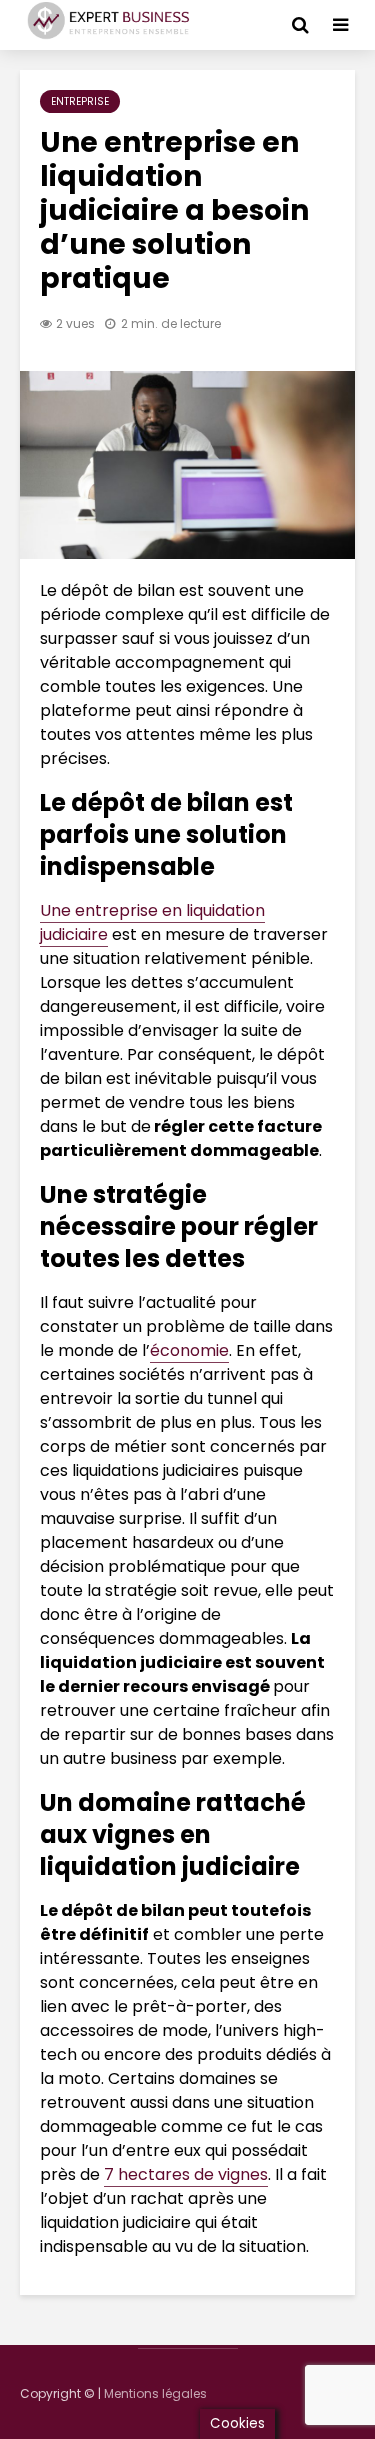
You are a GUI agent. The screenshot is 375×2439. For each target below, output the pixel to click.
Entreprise (80, 101)
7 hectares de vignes (186, 2174)
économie (189, 1350)
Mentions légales (155, 2393)
